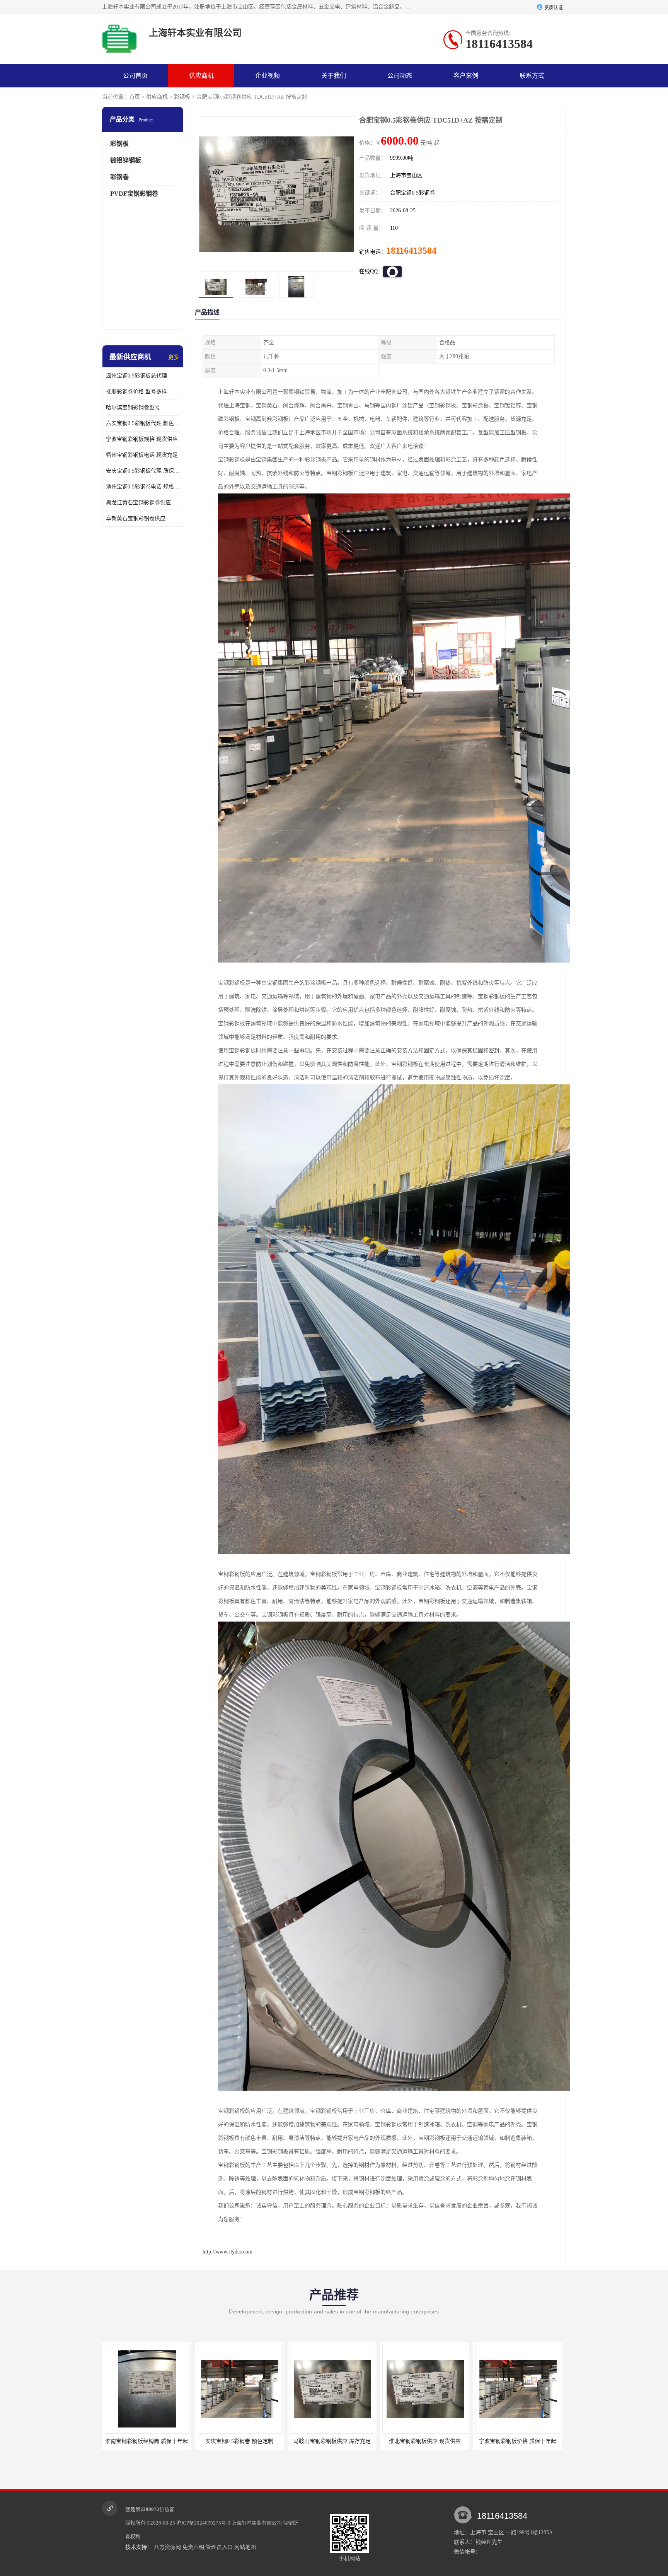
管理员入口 (219, 2547)
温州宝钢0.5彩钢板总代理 (136, 376)
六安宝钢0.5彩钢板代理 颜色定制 (143, 423)
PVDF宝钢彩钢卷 (134, 194)
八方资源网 (167, 2547)
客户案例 (466, 76)
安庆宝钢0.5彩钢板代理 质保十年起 (143, 471)
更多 (174, 357)
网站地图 (245, 2547)
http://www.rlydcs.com (227, 2252)
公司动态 (400, 76)
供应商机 (201, 76)
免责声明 (193, 2547)
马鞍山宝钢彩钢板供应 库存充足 (147, 2441)
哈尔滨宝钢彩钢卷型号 (133, 407)
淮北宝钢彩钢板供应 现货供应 (239, 2441)
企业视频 (268, 76)
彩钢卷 (119, 177)
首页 (135, 97)
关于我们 (334, 76)
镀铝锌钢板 (126, 160)
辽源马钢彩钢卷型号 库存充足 (518, 2441)
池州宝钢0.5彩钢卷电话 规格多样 (143, 487)
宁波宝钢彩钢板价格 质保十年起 (332, 2441)
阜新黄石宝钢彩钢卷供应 (136, 518)
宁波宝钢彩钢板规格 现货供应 (142, 439)
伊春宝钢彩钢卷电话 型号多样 (425, 2441)
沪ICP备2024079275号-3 (203, 2523)
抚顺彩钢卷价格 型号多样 (136, 392)
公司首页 (135, 76)
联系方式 (532, 76)
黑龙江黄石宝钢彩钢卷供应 (138, 503)
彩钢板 (182, 97)
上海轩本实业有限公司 (257, 2523)
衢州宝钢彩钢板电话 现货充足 (142, 455)
